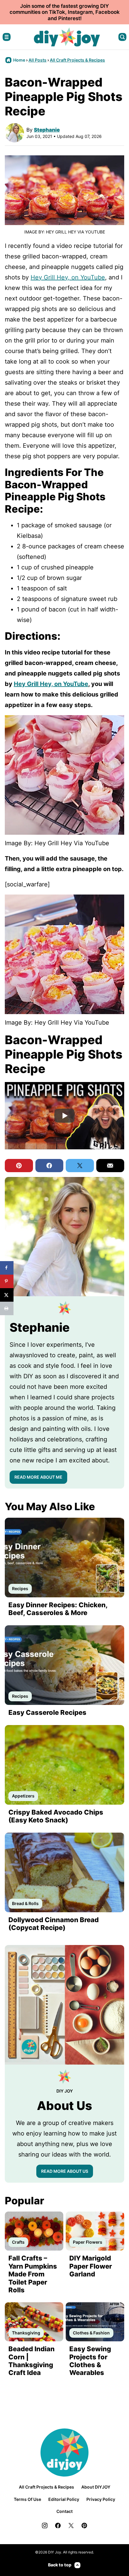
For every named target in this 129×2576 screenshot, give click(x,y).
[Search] (122, 37)
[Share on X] (7, 1295)
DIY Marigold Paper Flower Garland (91, 2266)
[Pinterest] (84, 2526)
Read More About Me (38, 1477)
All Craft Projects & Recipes (77, 60)
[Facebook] (58, 2526)
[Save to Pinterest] (7, 1281)
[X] (71, 2526)
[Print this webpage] (7, 1308)
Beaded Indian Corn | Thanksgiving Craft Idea (31, 2361)
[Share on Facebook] (7, 1268)
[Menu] (7, 37)
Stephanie (47, 130)
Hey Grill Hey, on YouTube (68, 277)
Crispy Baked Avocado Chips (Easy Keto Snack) (56, 1816)
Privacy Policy (101, 2499)
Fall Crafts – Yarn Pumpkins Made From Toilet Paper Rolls (33, 2274)
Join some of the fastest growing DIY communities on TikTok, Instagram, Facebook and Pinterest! (65, 12)
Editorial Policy (64, 2499)
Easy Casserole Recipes (47, 1712)
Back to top (60, 2565)
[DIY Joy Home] (67, 37)
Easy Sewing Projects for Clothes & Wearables (90, 2361)
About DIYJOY (96, 2487)
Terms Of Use (27, 2499)
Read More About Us (65, 2171)
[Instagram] (45, 2526)
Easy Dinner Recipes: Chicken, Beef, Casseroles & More (58, 1609)
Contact (64, 2511)
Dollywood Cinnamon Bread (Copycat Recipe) (54, 1924)
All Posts (37, 60)
